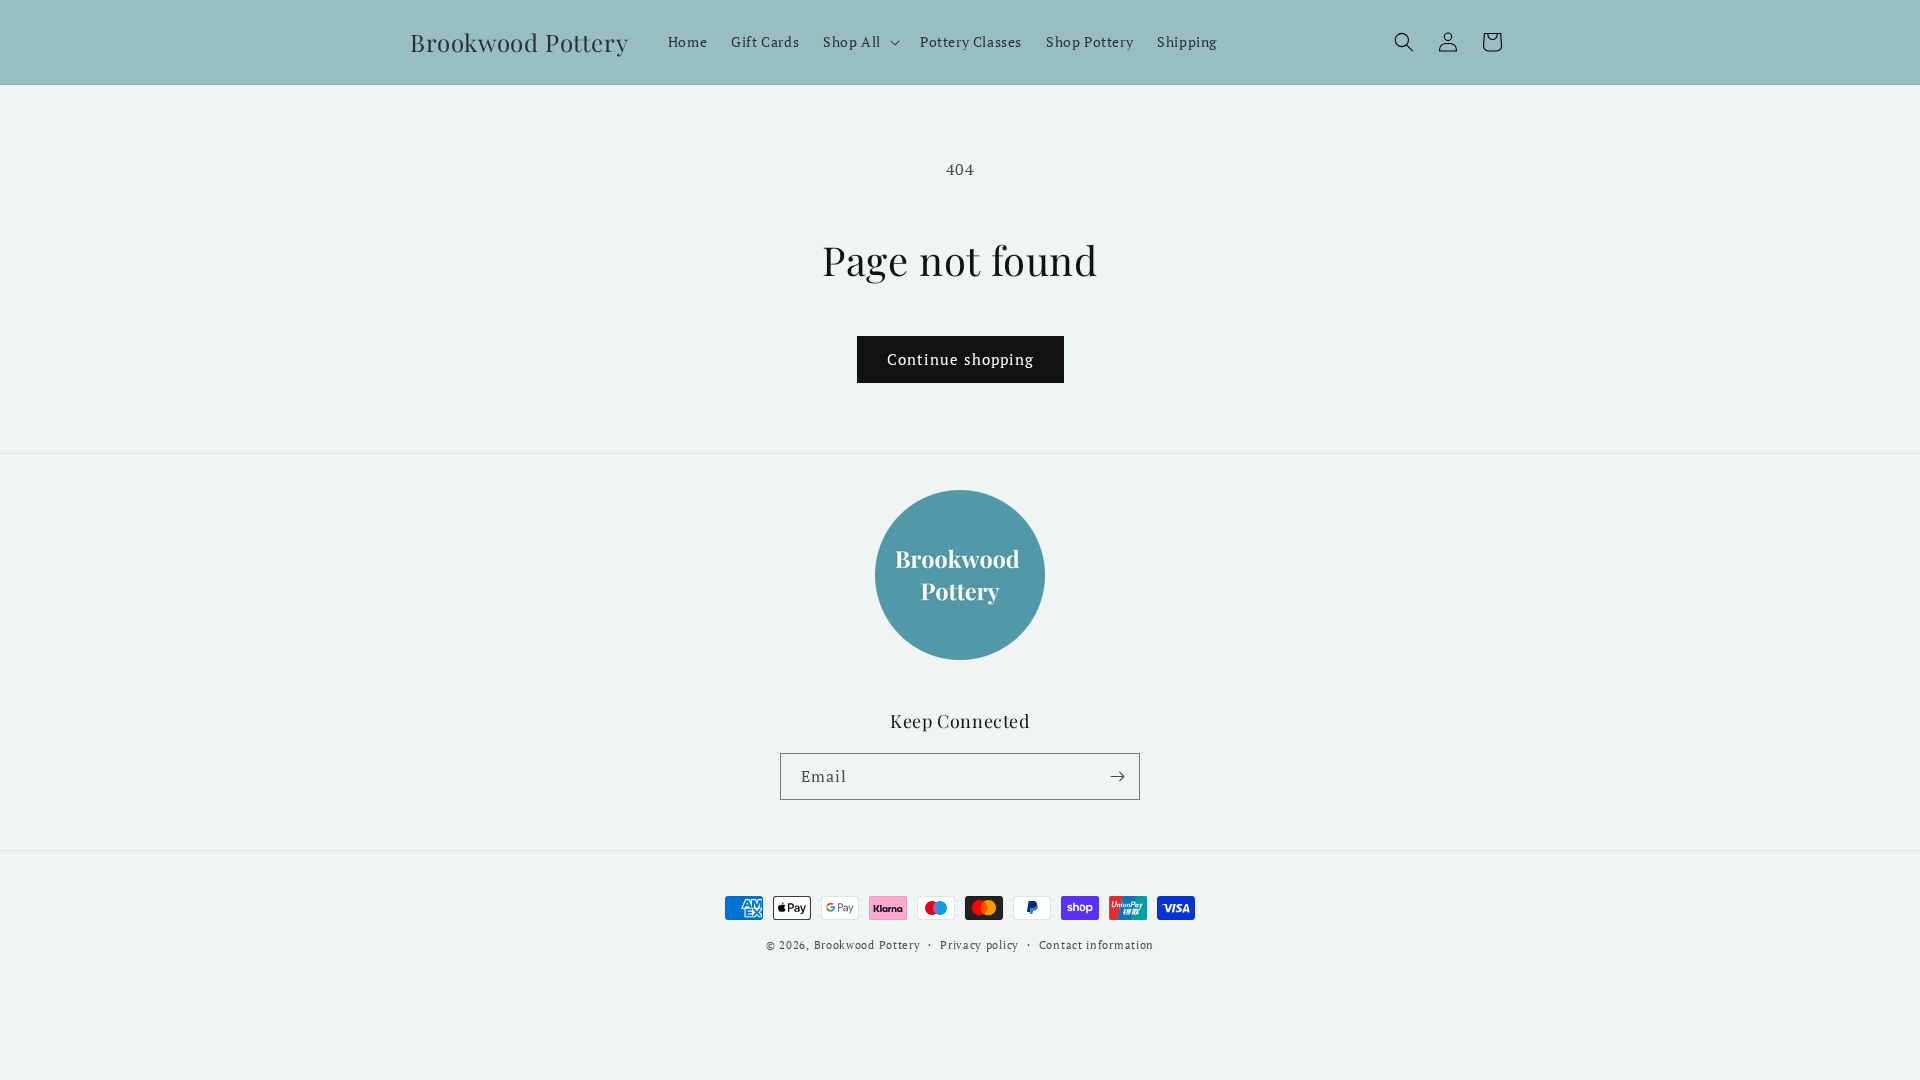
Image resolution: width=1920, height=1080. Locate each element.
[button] (859, 42)
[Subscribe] (1117, 776)
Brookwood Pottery (867, 945)
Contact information (1096, 945)
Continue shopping (960, 359)
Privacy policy (979, 945)
